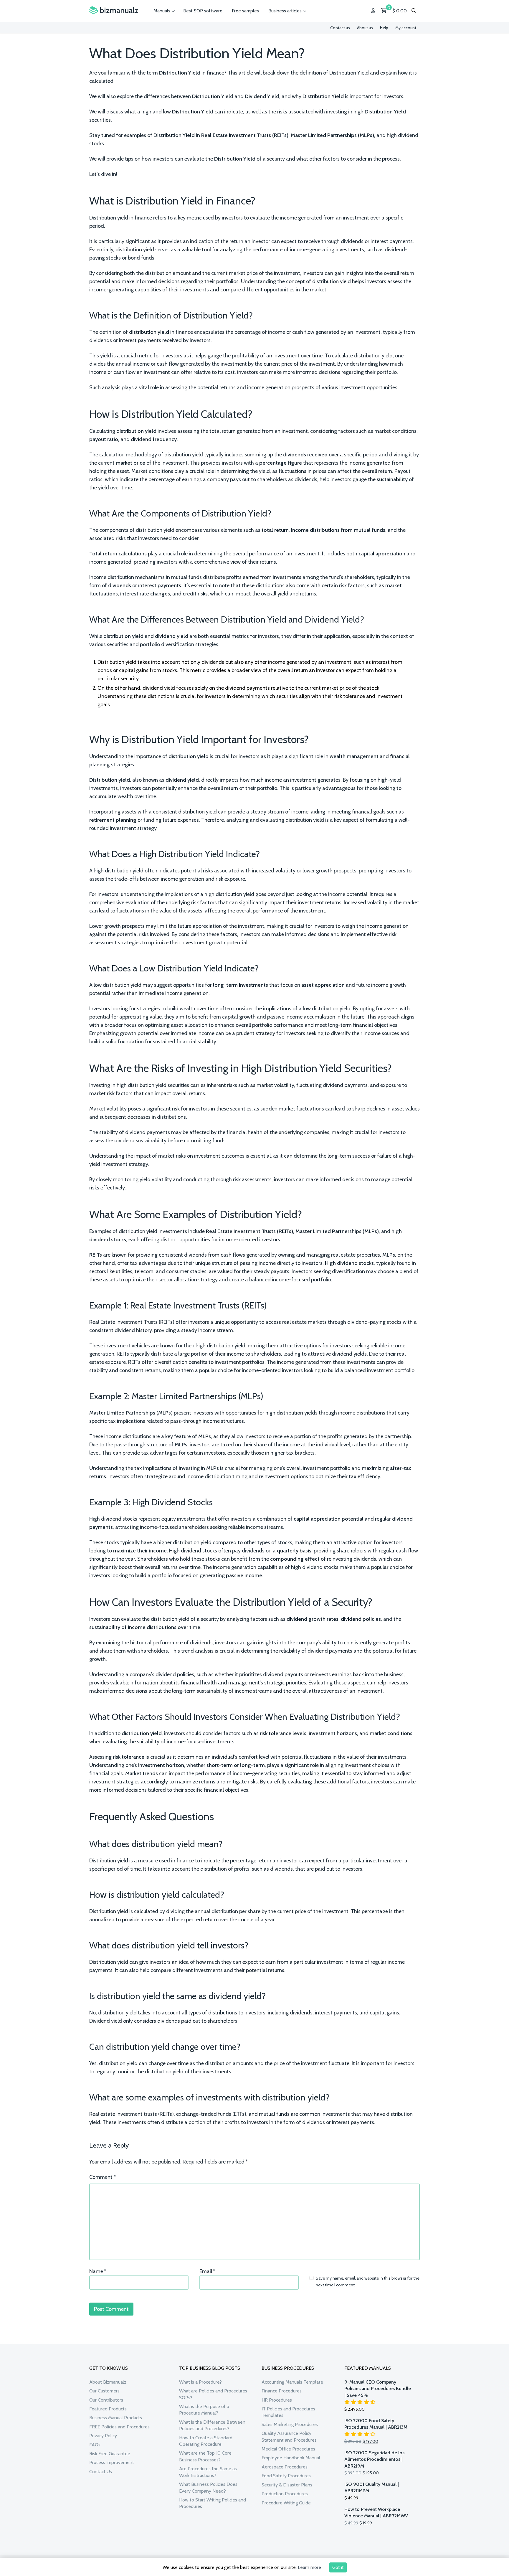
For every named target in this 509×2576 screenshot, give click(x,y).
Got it (338, 2567)
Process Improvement (112, 2462)
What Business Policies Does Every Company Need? (208, 2487)
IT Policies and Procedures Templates (288, 2412)
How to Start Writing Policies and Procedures (213, 2503)
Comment (103, 2177)
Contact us (340, 28)
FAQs (95, 2445)
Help (384, 28)
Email (207, 2271)
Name (98, 2271)
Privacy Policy (103, 2436)
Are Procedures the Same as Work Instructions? (208, 2472)
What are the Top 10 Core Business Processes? (205, 2456)
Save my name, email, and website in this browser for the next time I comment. (368, 2281)
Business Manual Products (116, 2418)
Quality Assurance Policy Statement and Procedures (289, 2436)
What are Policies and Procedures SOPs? (213, 2394)
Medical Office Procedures (288, 2449)
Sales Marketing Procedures (290, 2424)
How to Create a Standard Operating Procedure (206, 2441)
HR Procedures (277, 2400)
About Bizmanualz (108, 2382)
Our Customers (104, 2391)
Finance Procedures (282, 2391)
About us (365, 28)
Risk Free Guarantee (110, 2454)
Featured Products (108, 2409)
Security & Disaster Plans (287, 2485)
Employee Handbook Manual (291, 2458)
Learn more (309, 2567)
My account (406, 28)
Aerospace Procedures (285, 2467)
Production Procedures (285, 2494)
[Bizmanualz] (114, 10)
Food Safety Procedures (286, 2476)
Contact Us (101, 2472)
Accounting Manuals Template (292, 2382)
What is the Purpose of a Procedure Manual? (204, 2410)
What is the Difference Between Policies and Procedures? (212, 2425)
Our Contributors (106, 2400)
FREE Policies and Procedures (119, 2427)
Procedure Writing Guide (286, 2503)
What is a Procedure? (200, 2382)
